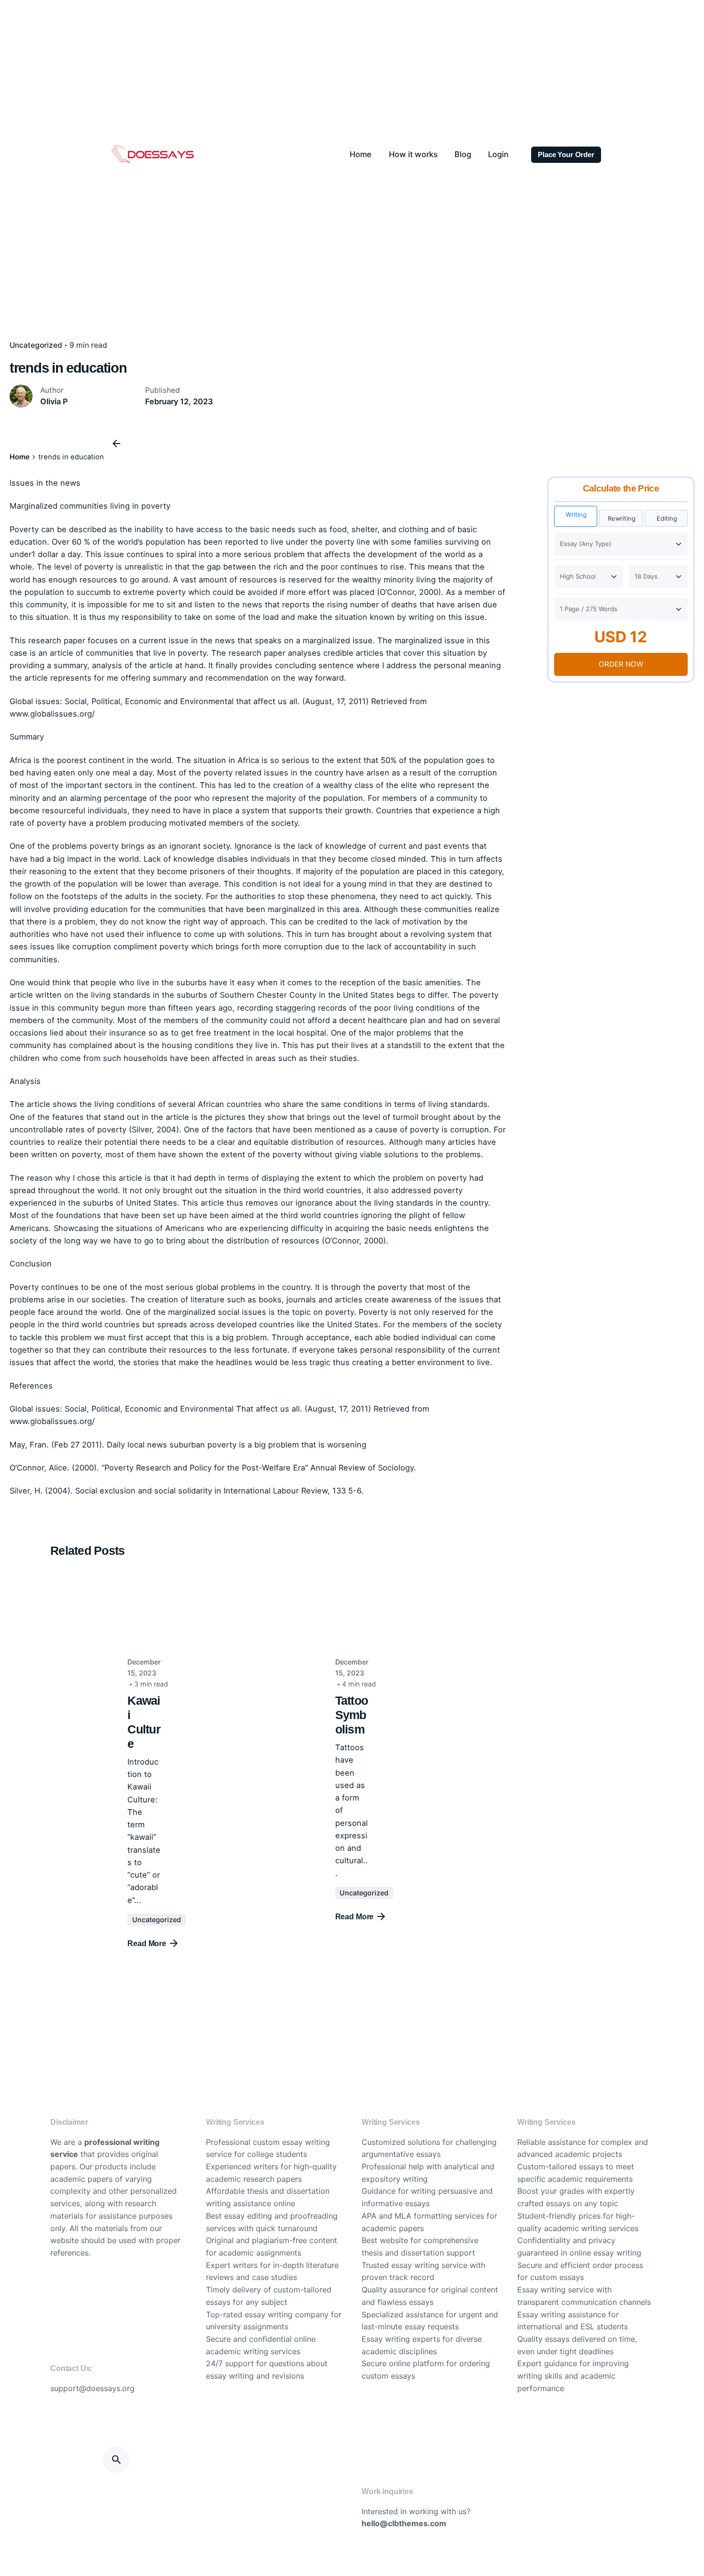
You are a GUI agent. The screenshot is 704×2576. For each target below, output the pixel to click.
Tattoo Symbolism (352, 1715)
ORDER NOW (621, 664)
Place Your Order (566, 155)
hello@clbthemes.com (404, 2523)
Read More (147, 1943)
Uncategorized (157, 1920)
